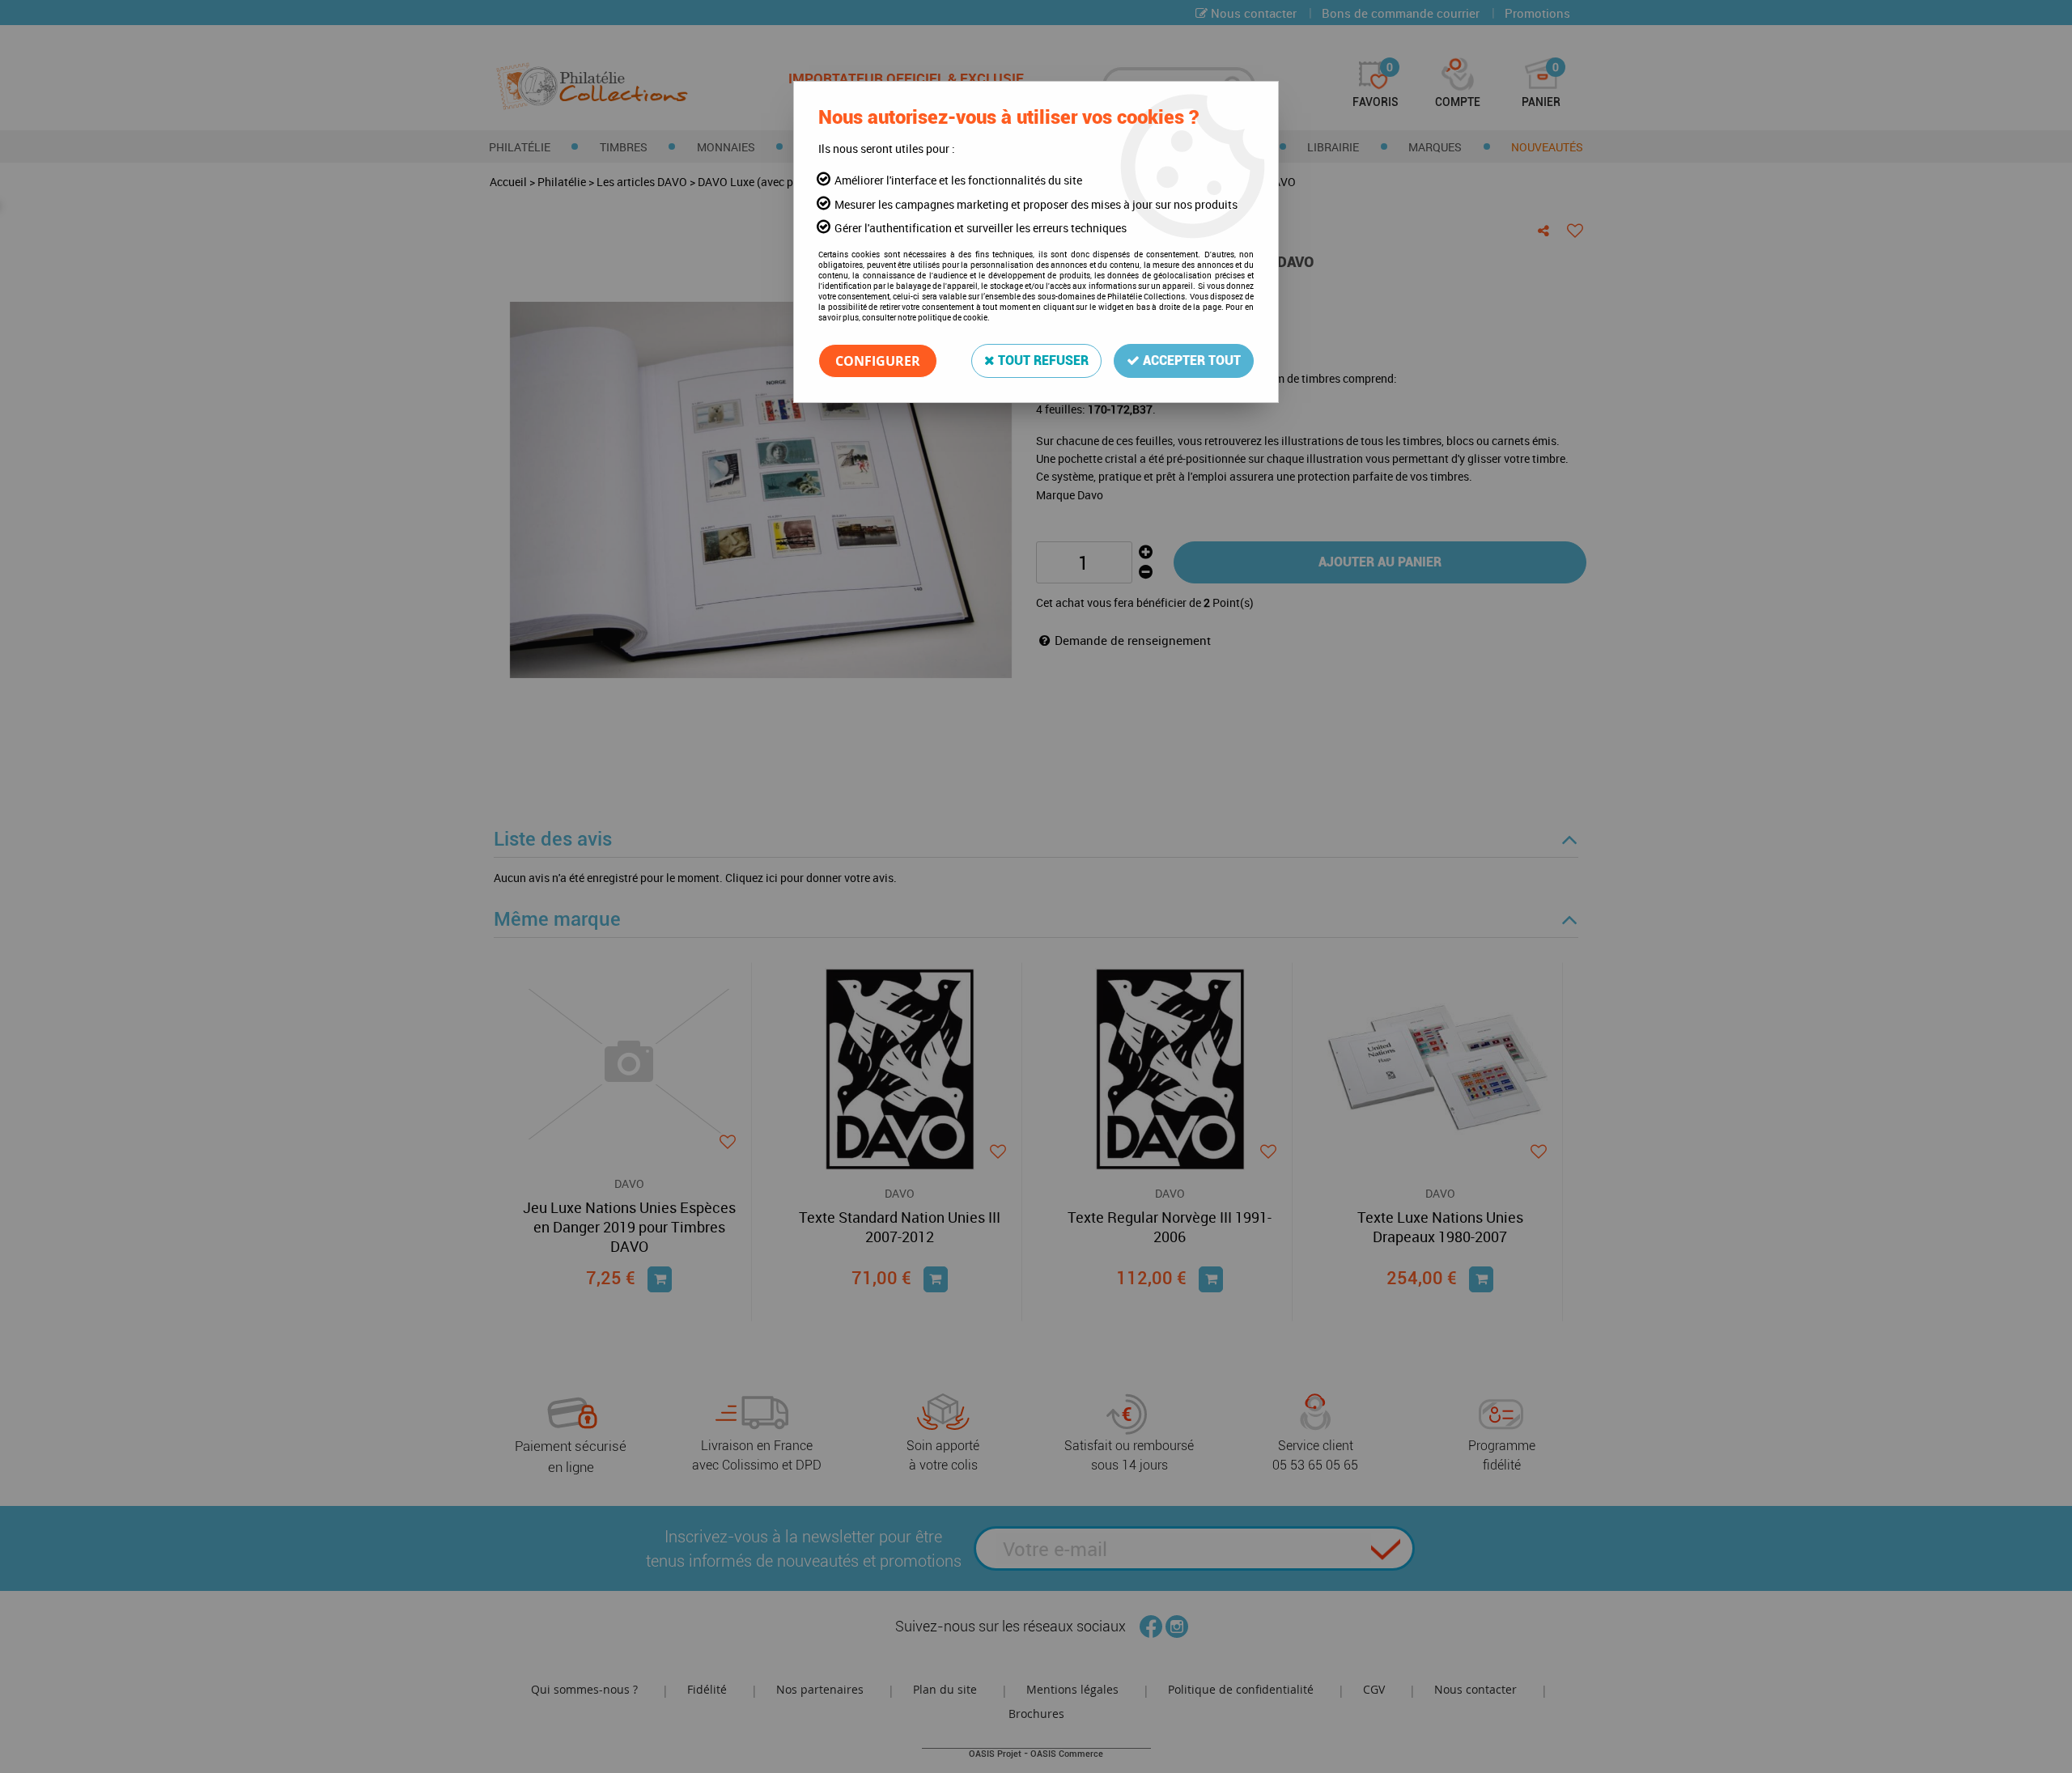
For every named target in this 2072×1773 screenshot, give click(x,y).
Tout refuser (1042, 361)
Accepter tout (1190, 361)
